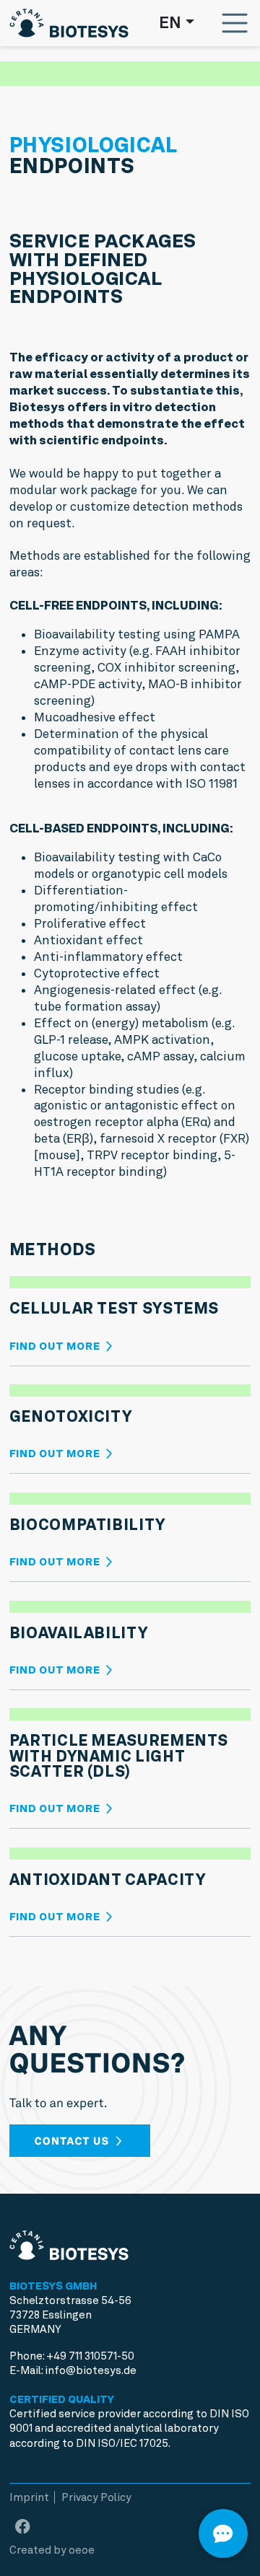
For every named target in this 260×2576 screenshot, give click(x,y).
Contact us (74, 2141)
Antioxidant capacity (108, 1880)
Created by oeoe (52, 2550)
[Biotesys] (69, 19)
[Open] (223, 2533)
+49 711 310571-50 (90, 2356)
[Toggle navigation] (235, 23)
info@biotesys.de (91, 2370)
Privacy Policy (96, 2497)
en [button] (170, 22)
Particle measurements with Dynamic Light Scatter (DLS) (119, 1756)
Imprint (29, 2497)
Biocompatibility (87, 1525)
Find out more (56, 1346)
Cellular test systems (114, 1308)
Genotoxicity (71, 1416)
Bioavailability (79, 1633)
